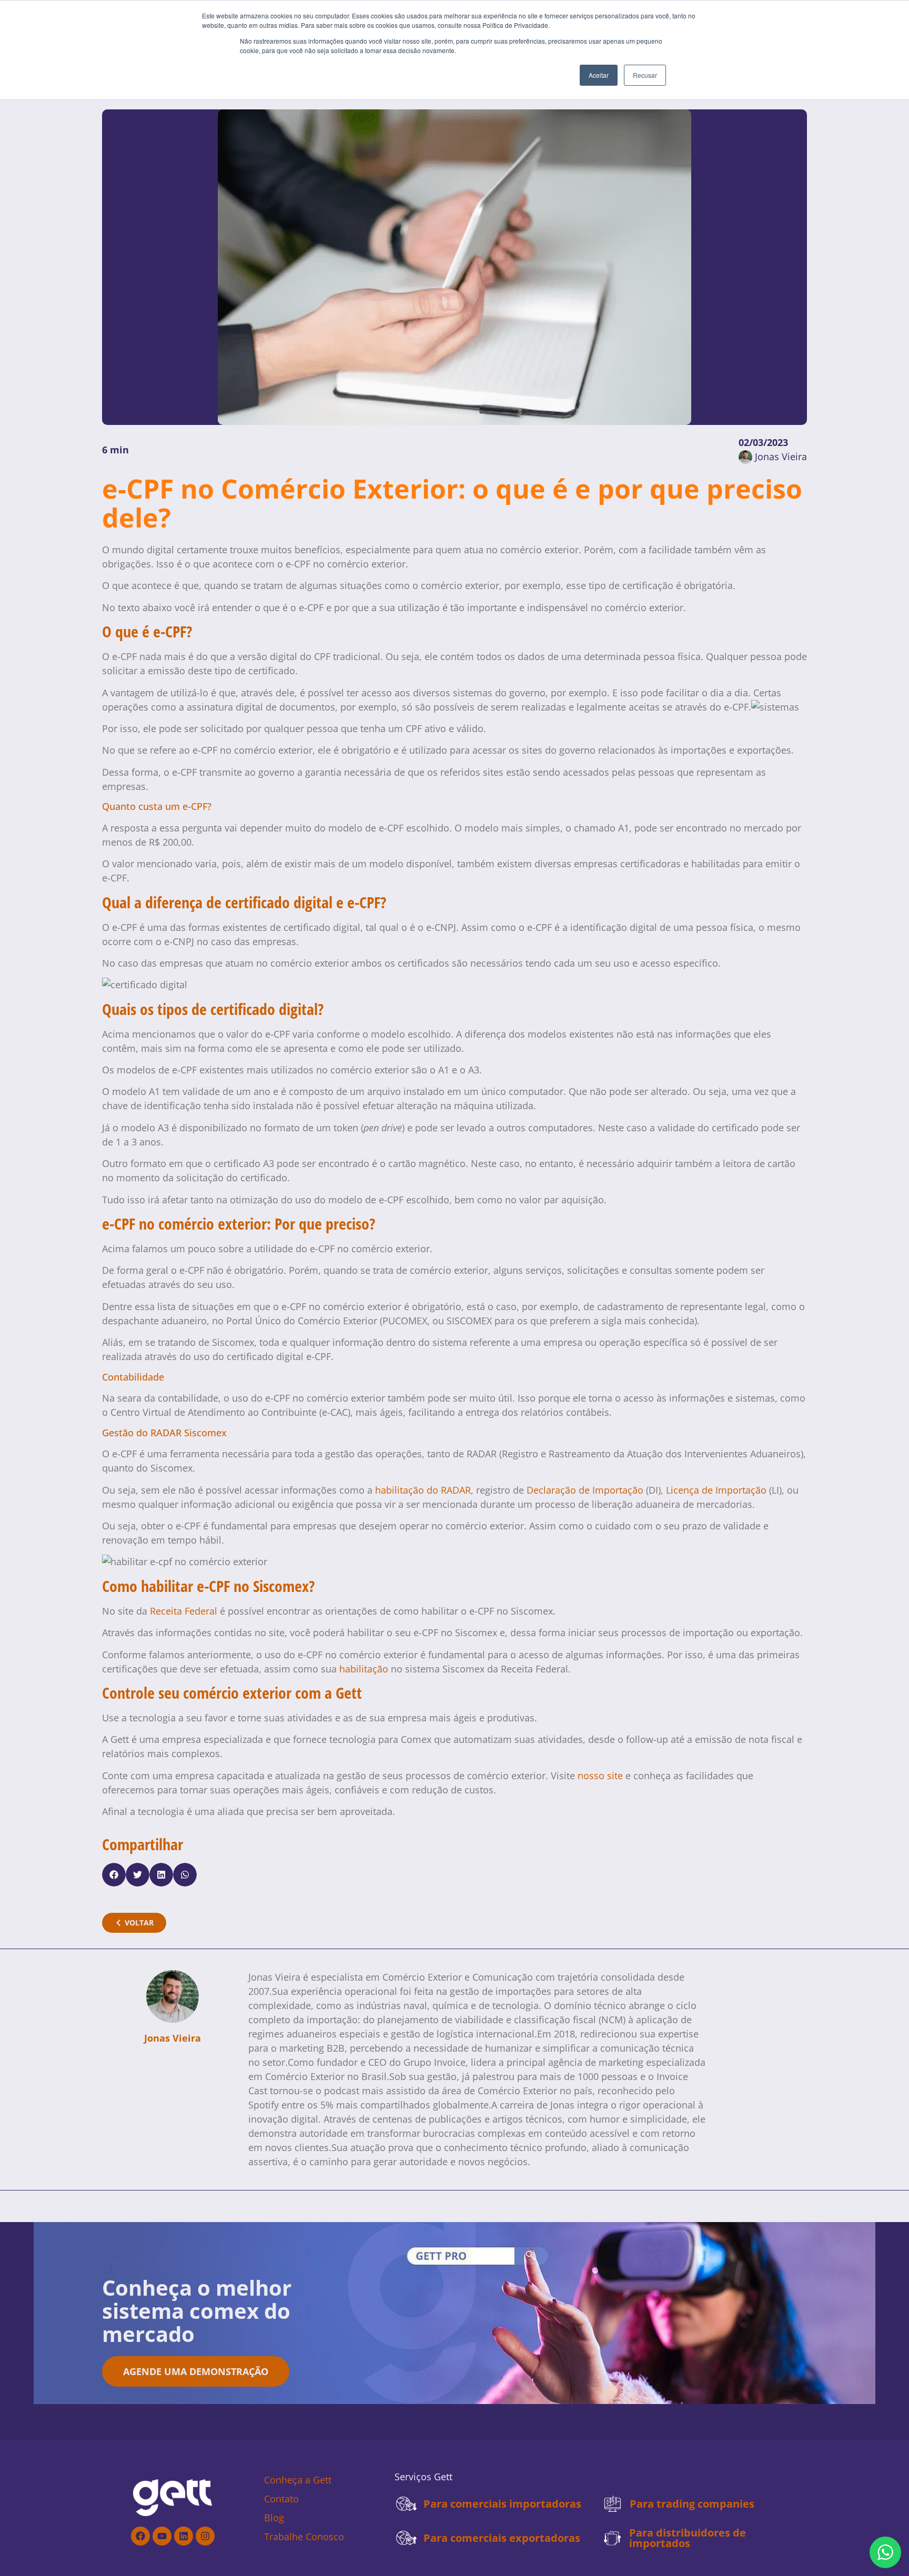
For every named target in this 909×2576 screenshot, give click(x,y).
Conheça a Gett (298, 2480)
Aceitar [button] (599, 75)
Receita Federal (184, 1611)
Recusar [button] (645, 75)
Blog (274, 2518)
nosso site (600, 1776)
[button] (114, 1875)
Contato (281, 2499)
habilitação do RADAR (423, 1490)
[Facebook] (140, 2536)
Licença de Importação (716, 1490)
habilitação (364, 1669)
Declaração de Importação (585, 1490)
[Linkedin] (184, 2536)
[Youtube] (162, 2536)
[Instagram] (205, 2536)
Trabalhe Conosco (304, 2537)
